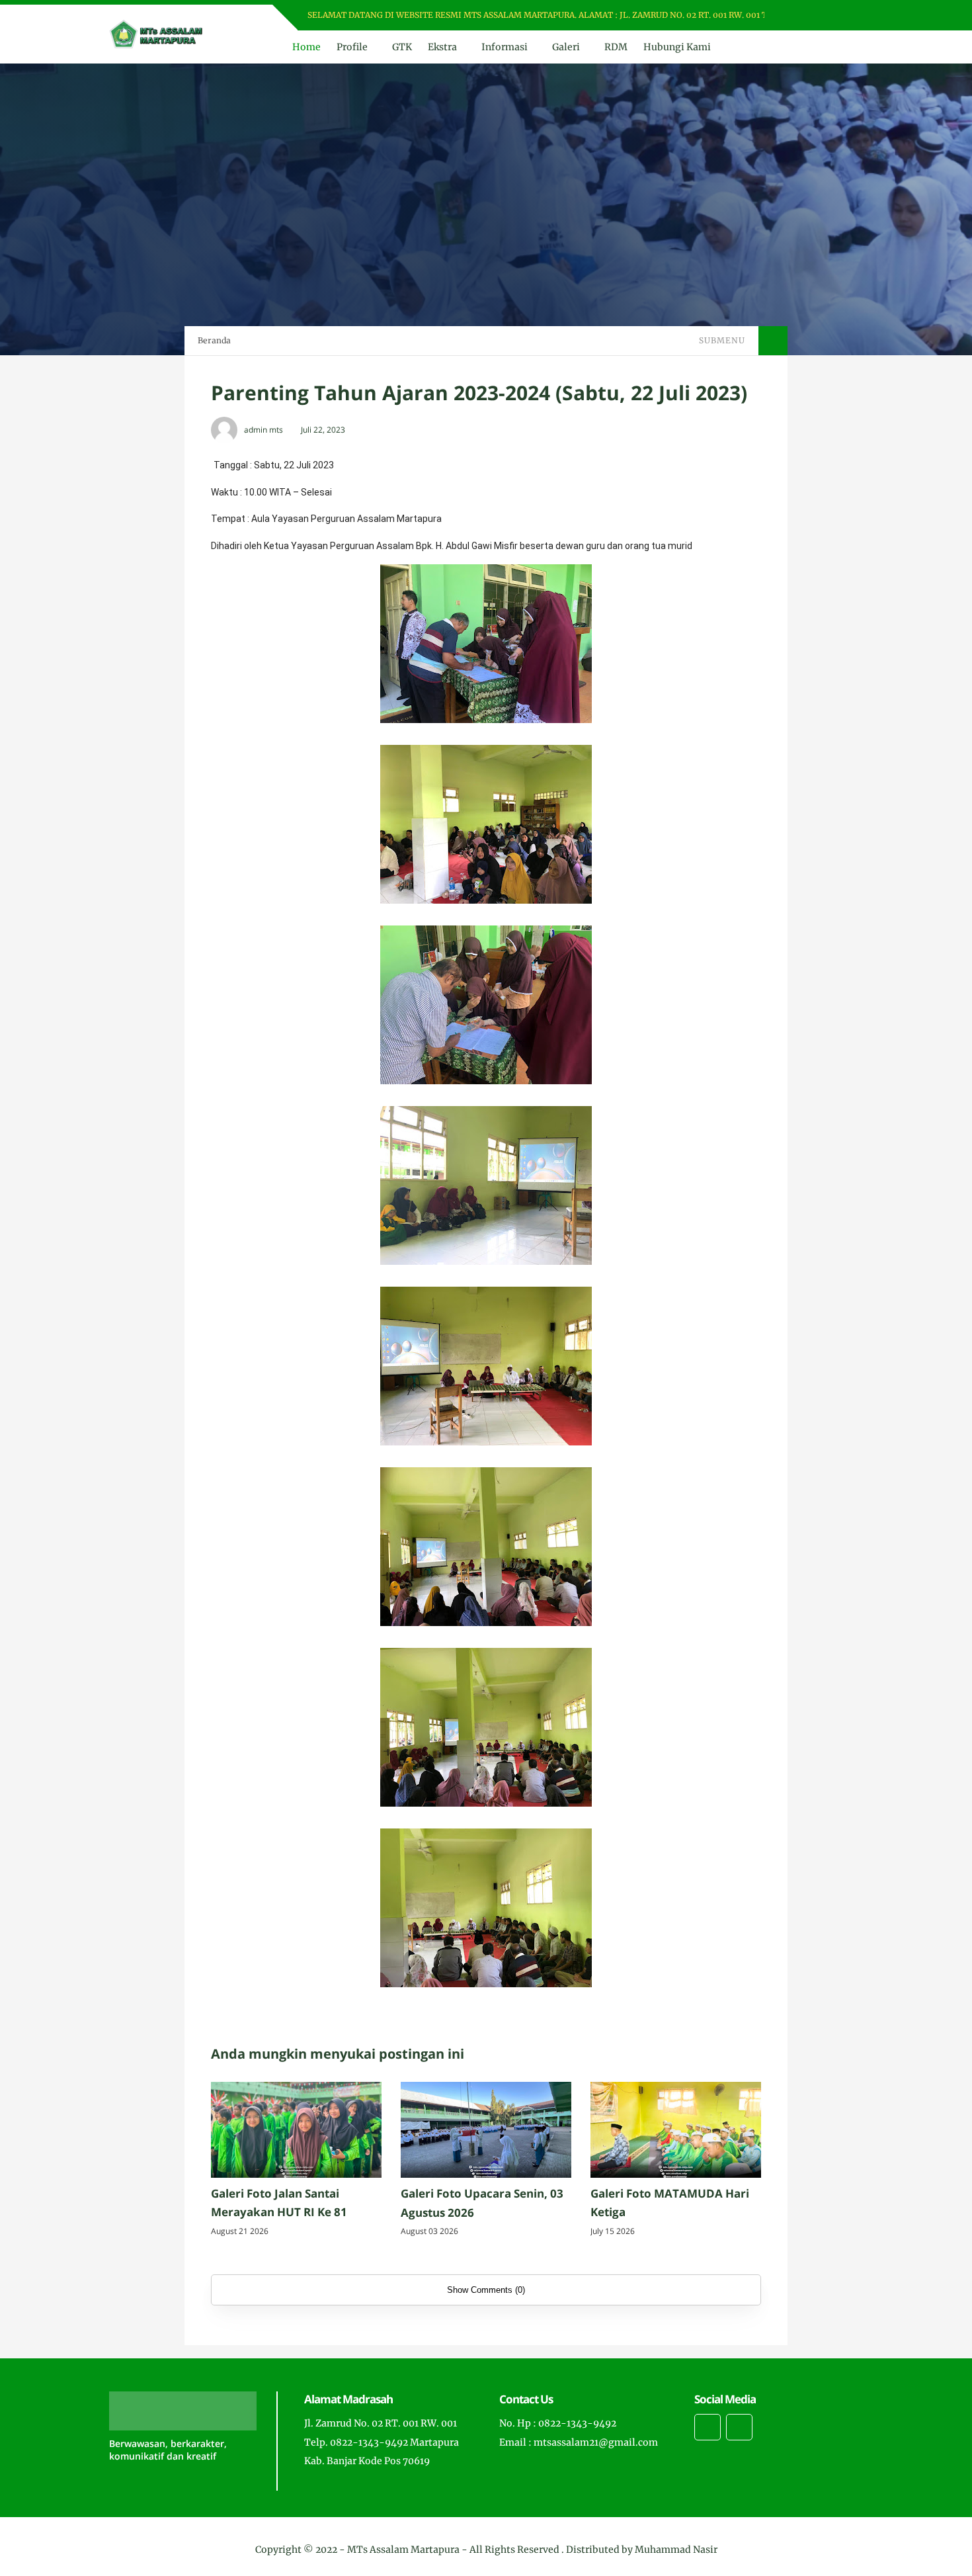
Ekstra (442, 47)
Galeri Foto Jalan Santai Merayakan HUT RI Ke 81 (279, 2203)
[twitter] (815, 16)
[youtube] (849, 16)
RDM (616, 47)
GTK (402, 47)
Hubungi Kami (677, 47)
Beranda (214, 340)
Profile (352, 47)
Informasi (505, 47)
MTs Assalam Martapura (403, 2550)
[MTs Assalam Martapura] (156, 33)
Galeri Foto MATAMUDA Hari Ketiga (670, 2203)
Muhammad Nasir (676, 2550)
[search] (830, 47)
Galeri (566, 47)
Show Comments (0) (486, 2290)
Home (306, 47)
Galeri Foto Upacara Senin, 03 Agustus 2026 (482, 2203)
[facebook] (798, 16)
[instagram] (832, 16)
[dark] (852, 47)
